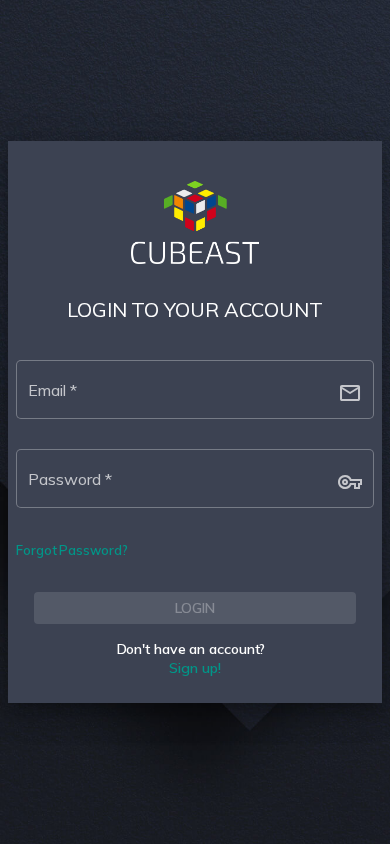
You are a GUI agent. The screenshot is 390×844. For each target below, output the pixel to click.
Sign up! (194, 668)
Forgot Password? (71, 550)
